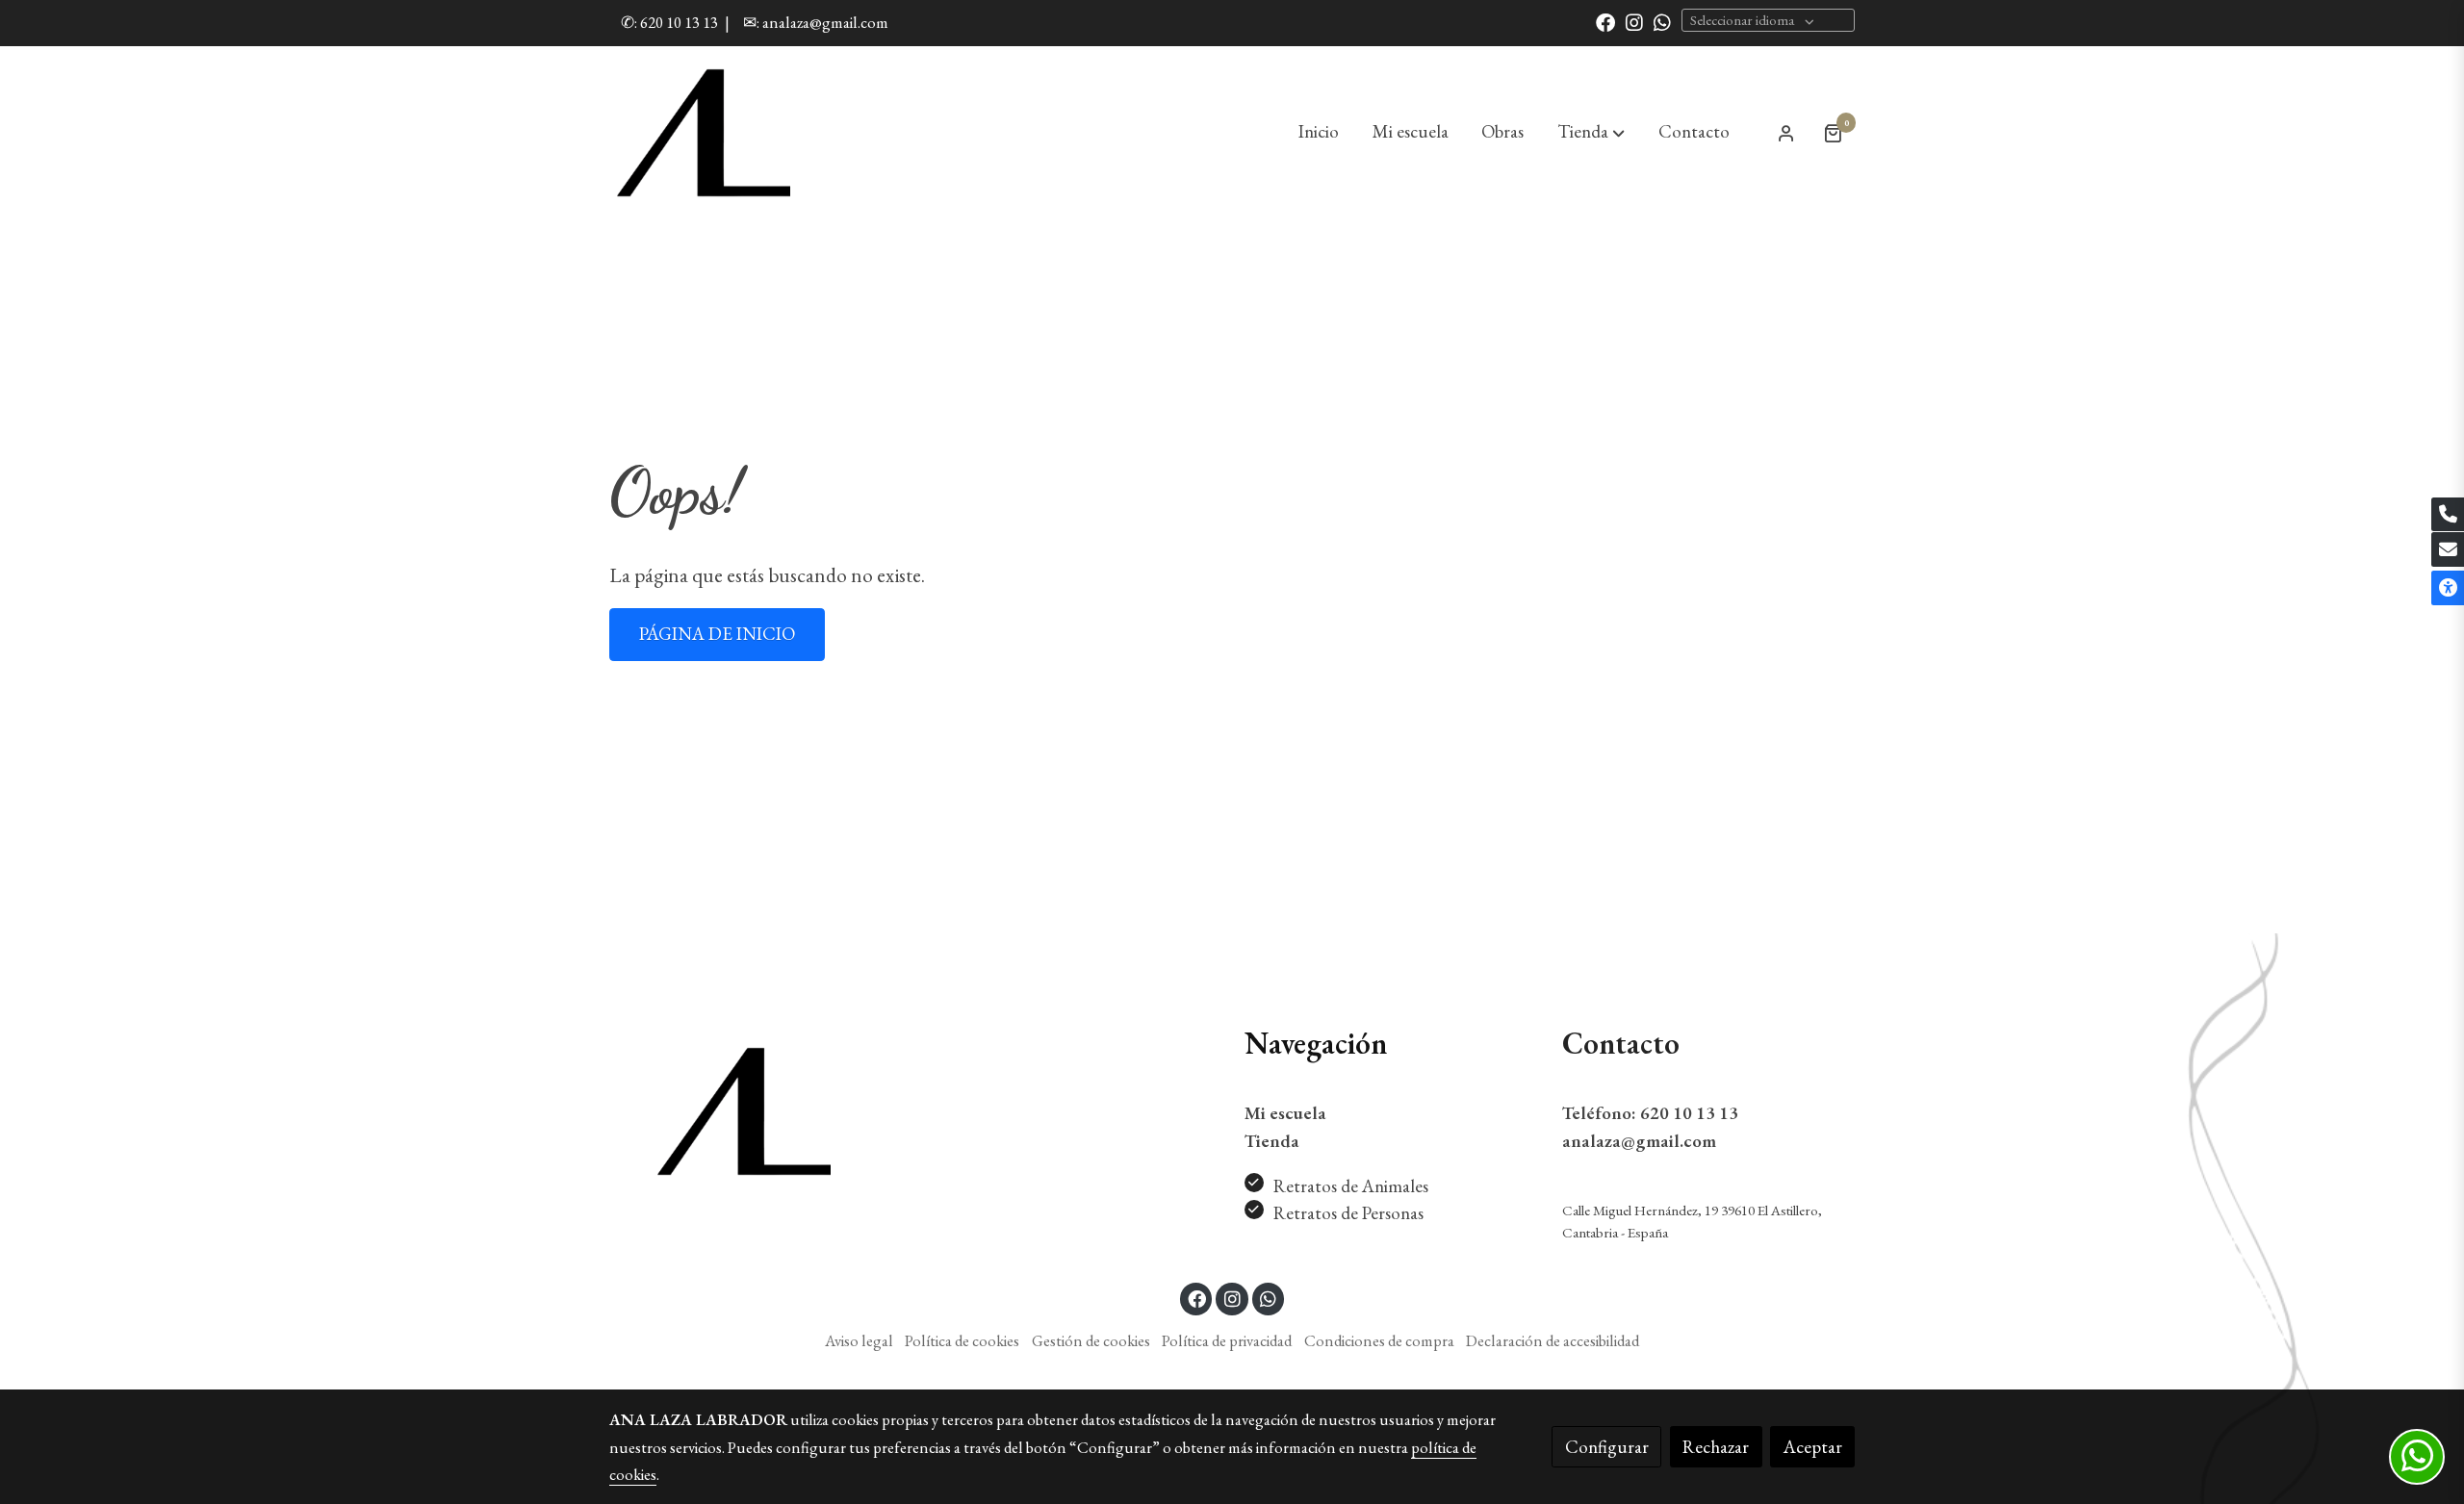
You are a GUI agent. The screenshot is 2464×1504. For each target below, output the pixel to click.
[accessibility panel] (2448, 588)
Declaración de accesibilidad (1553, 1340)
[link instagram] (1634, 21)
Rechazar (1716, 1447)
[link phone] (2448, 515)
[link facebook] (1605, 21)
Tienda (1272, 1141)
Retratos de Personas (1348, 1213)
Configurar (1607, 1447)
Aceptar (1813, 1447)
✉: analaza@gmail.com (816, 22)
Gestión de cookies (1091, 1340)
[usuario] (1786, 133)
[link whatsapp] (1662, 21)
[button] (1591, 133)
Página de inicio (717, 634)
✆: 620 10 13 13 (669, 22)
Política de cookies (962, 1340)
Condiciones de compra (1379, 1340)
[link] (704, 133)
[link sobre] (756, 1111)
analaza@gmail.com (1639, 1141)
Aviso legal (859, 1340)
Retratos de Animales (1351, 1186)
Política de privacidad (1227, 1340)
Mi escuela (1285, 1113)
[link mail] (2448, 549)
